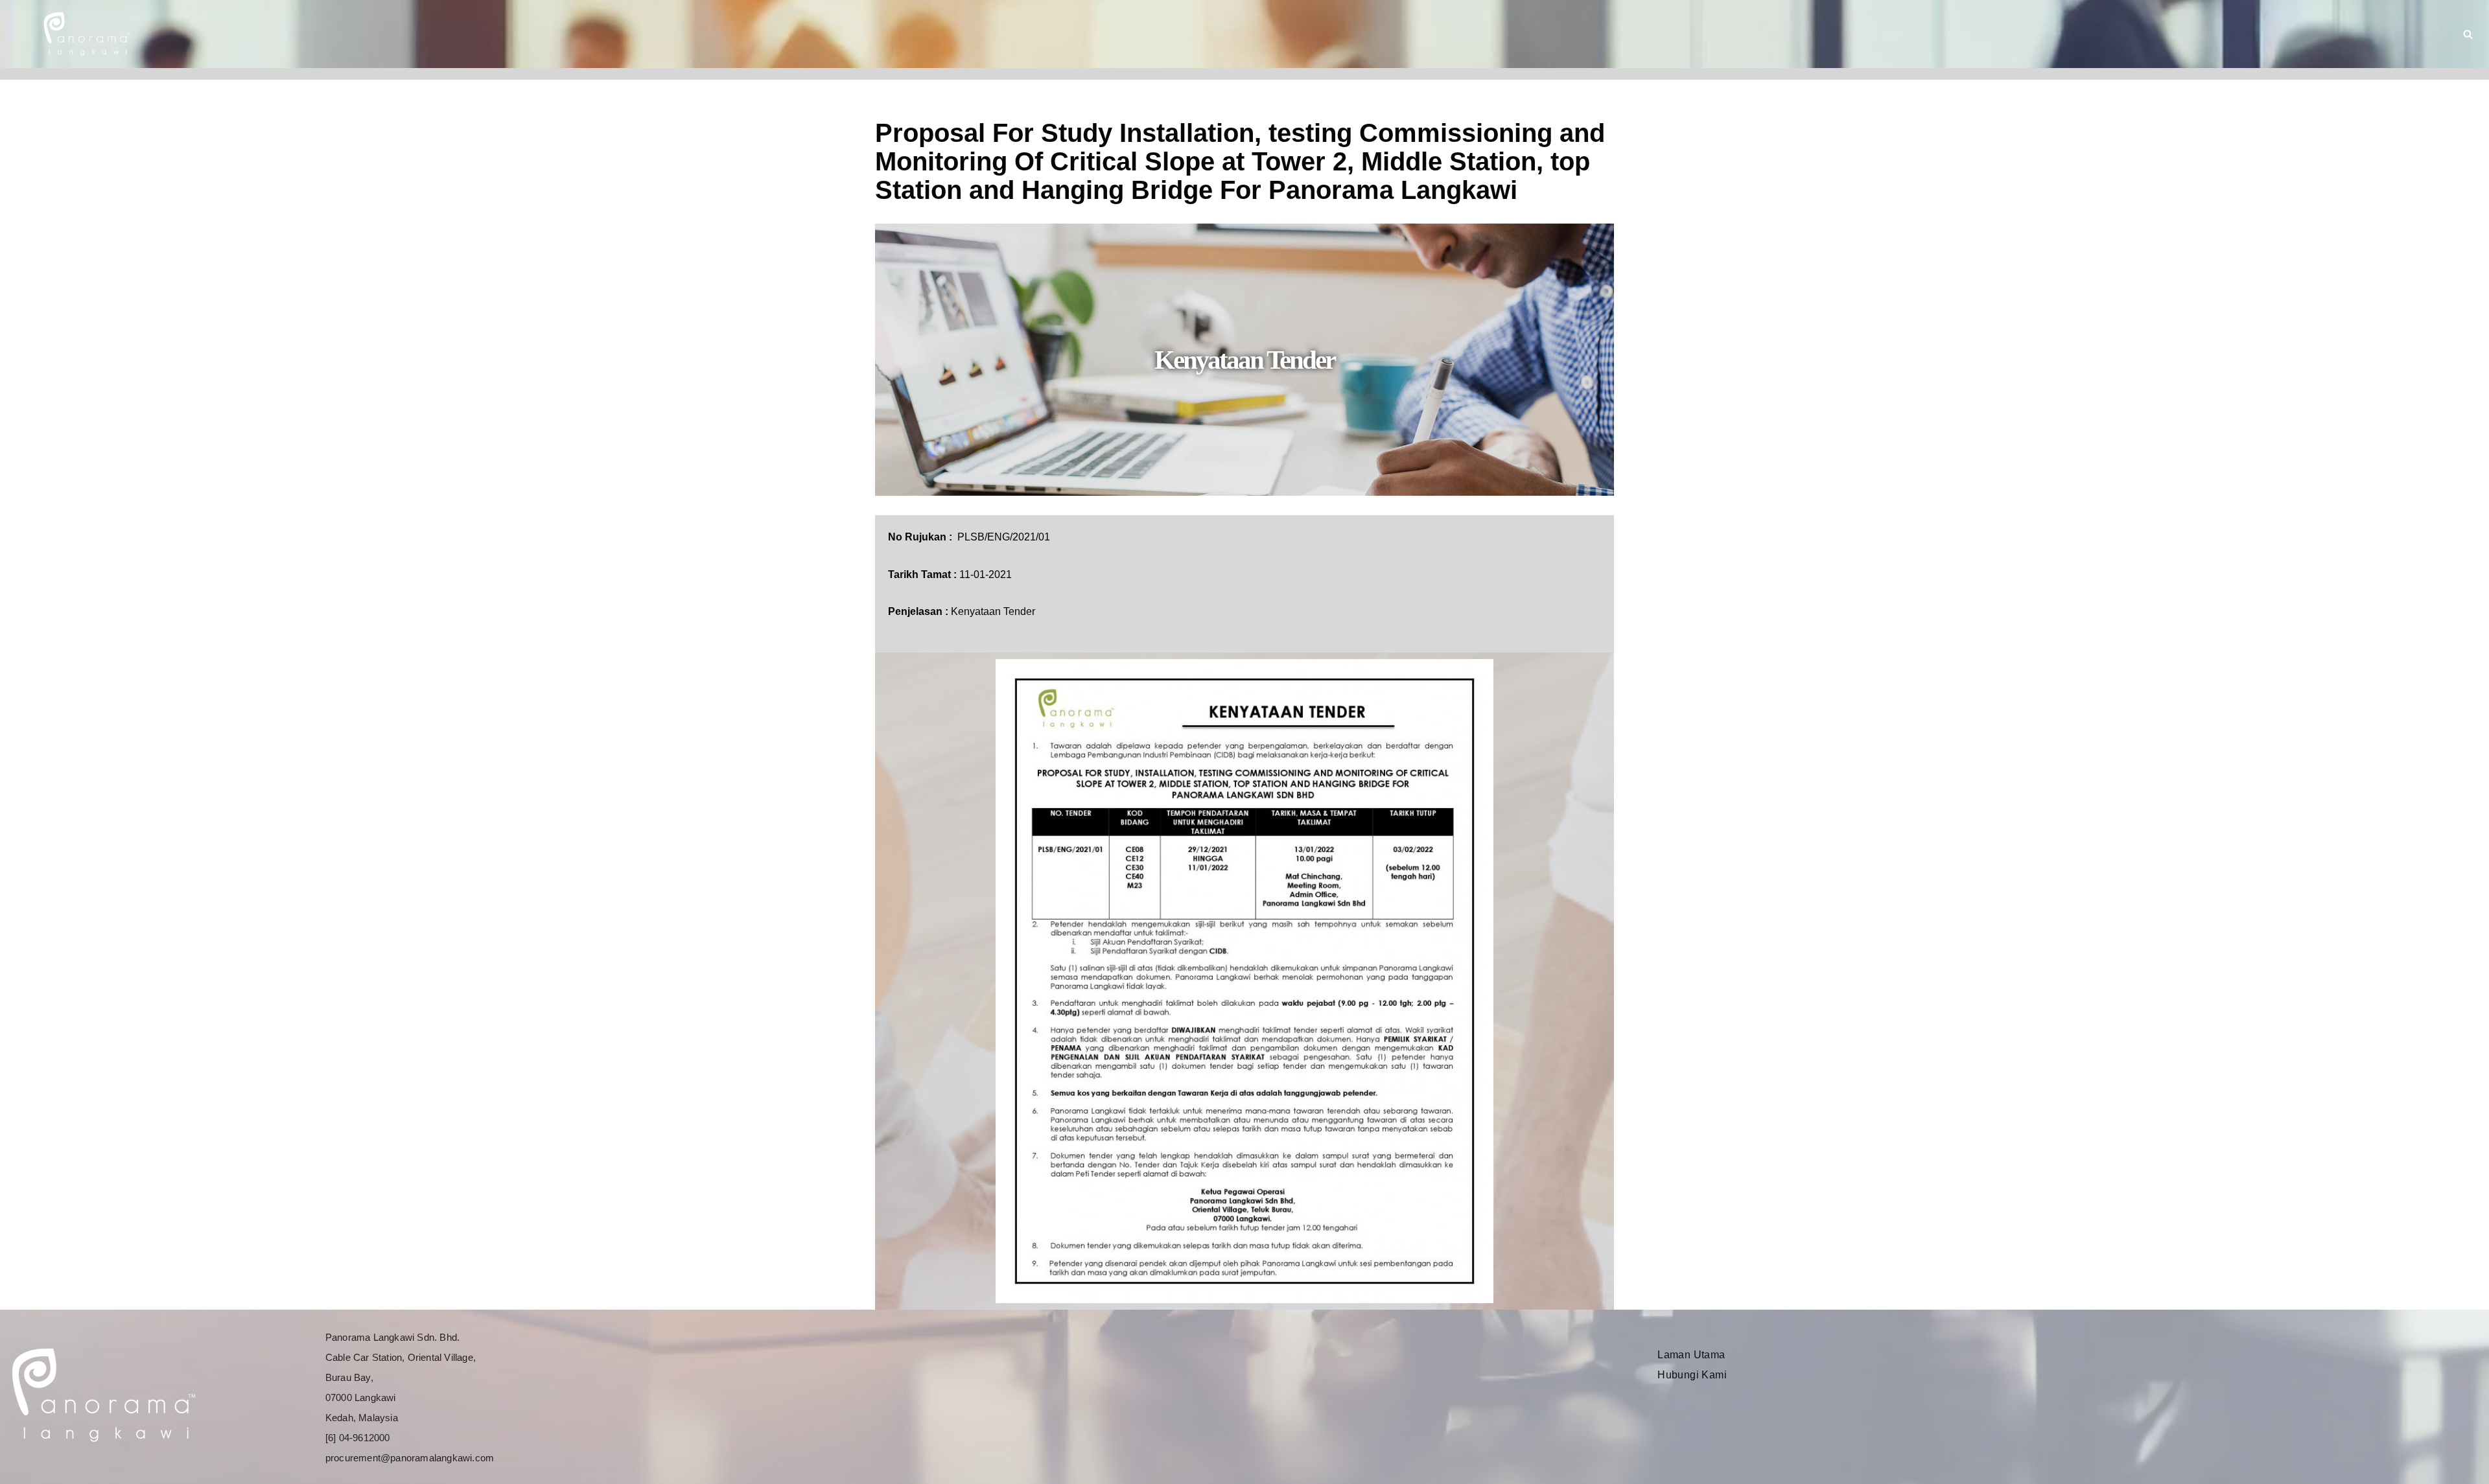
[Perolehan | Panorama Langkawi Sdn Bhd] (85, 34)
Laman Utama (1691, 1355)
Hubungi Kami (1692, 1375)
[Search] (2468, 34)
